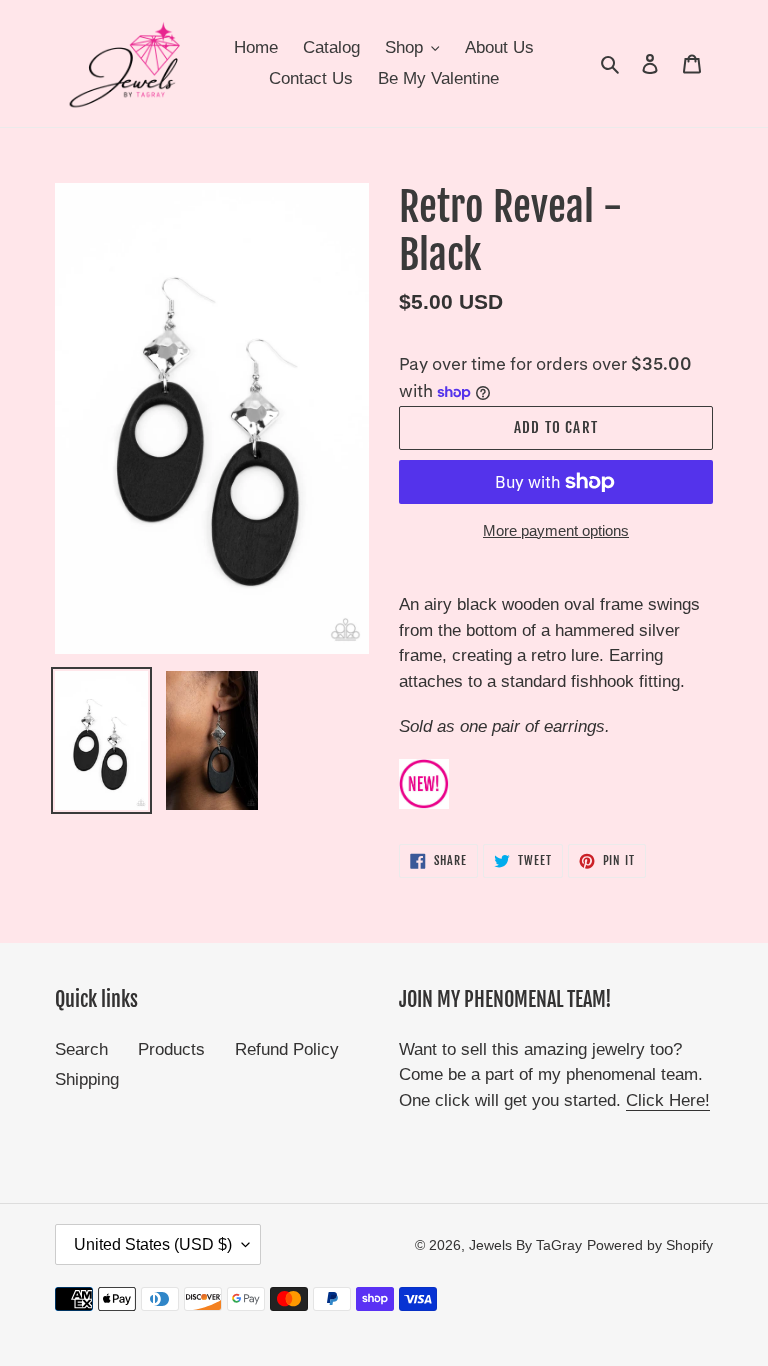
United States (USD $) (153, 1244)
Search (81, 1049)
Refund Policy (287, 1049)
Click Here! (668, 1100)
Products (171, 1049)
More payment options (556, 530)
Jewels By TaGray (525, 1245)
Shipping (87, 1079)
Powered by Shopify (650, 1245)
